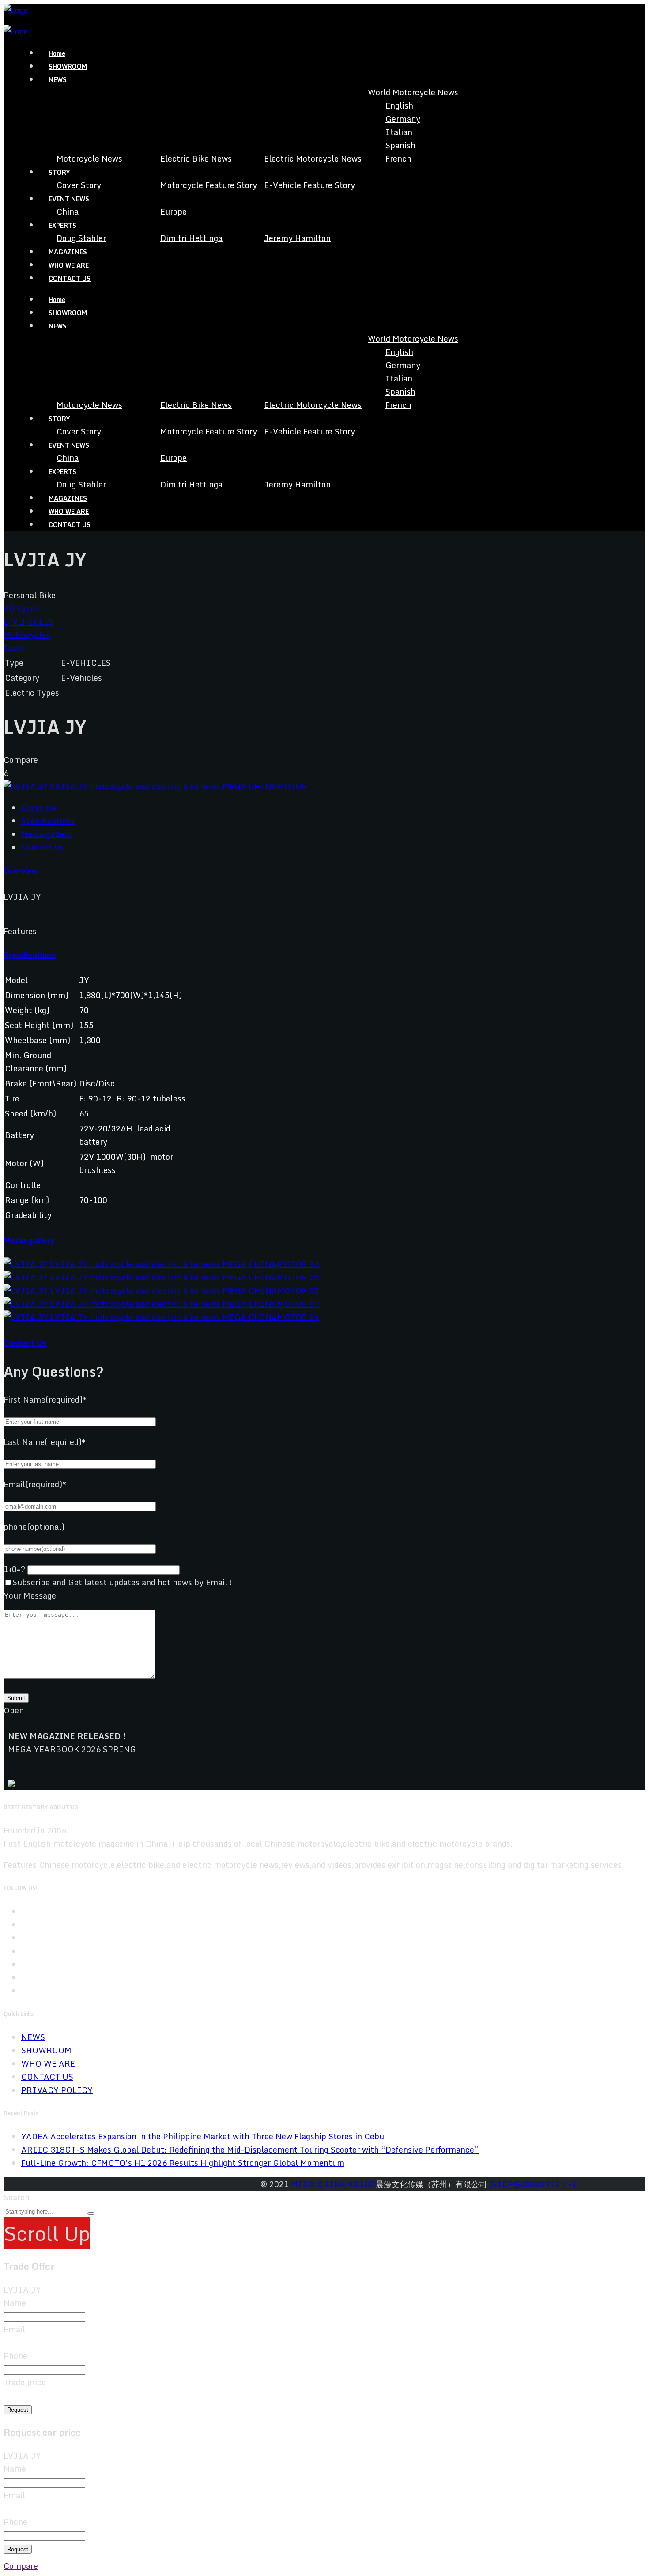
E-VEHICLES (28, 622)
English (399, 106)
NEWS (33, 2037)
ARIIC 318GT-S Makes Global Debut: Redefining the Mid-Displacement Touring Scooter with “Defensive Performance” (250, 2150)
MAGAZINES (68, 252)
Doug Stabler (81, 238)
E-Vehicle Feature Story (309, 185)
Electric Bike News (196, 158)
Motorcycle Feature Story (209, 185)
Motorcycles (27, 635)
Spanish (400, 145)
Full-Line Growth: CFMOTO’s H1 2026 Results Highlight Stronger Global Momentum (183, 2163)
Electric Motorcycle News (313, 158)
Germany (403, 119)
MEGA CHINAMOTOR (333, 2184)
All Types (21, 608)
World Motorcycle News (413, 92)
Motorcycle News (89, 158)
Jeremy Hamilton (297, 238)
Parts (14, 648)
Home (57, 53)
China (68, 211)
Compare (21, 2566)
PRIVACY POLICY (57, 2090)
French (398, 158)
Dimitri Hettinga (191, 238)
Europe (174, 211)
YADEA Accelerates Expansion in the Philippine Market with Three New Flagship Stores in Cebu (203, 2136)
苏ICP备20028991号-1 (533, 2184)
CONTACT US (70, 278)
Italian (399, 132)
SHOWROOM (68, 66)
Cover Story (79, 185)
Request (18, 2410)
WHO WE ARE (69, 265)
